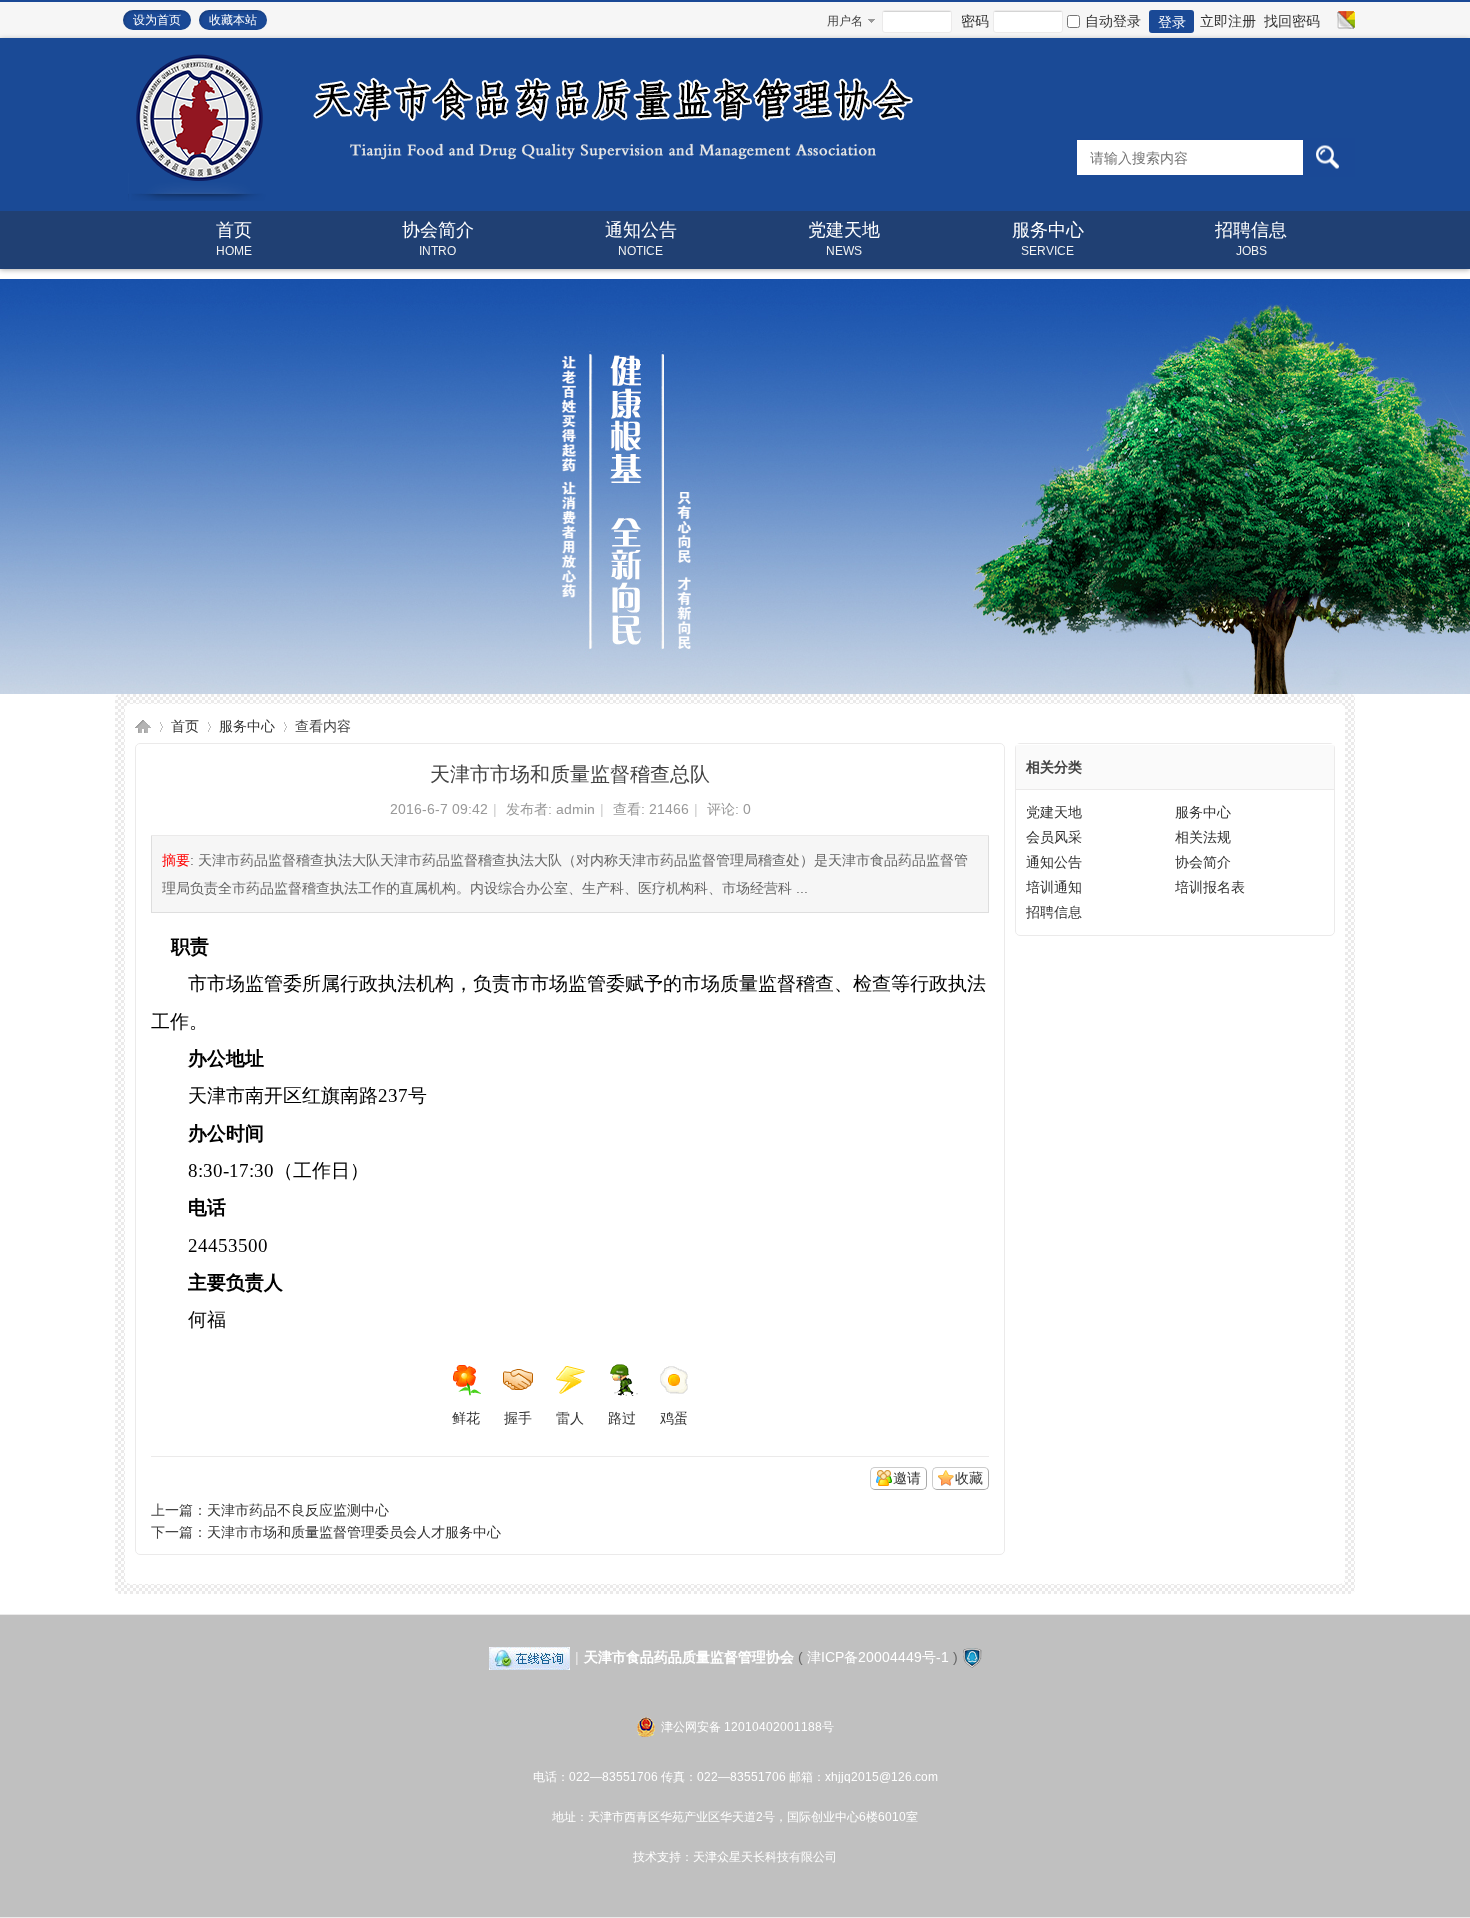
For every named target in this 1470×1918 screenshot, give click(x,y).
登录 (1172, 22)
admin (575, 809)
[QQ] (529, 1657)
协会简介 (438, 239)
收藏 (969, 1478)
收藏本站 (233, 20)
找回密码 (1292, 21)
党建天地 (844, 239)
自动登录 (1113, 21)
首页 (234, 239)
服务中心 (1048, 239)
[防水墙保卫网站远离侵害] (972, 1657)
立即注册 (1228, 21)
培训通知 (1054, 887)
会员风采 (1054, 837)
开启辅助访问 (1327, 20)
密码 (975, 21)
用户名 (845, 21)
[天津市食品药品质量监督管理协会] (518, 196)
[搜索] (1328, 157)
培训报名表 (1210, 887)
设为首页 (157, 20)
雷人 (570, 1418)
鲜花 (466, 1418)
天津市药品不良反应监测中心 (298, 1510)
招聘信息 (1251, 239)
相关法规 (1203, 837)
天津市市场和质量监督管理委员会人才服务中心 (354, 1532)
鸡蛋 (674, 1418)
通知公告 (641, 239)
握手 (518, 1418)
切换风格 (1343, 20)
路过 (622, 1418)
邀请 (907, 1478)
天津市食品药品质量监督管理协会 (143, 726)
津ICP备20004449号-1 (878, 1657)
